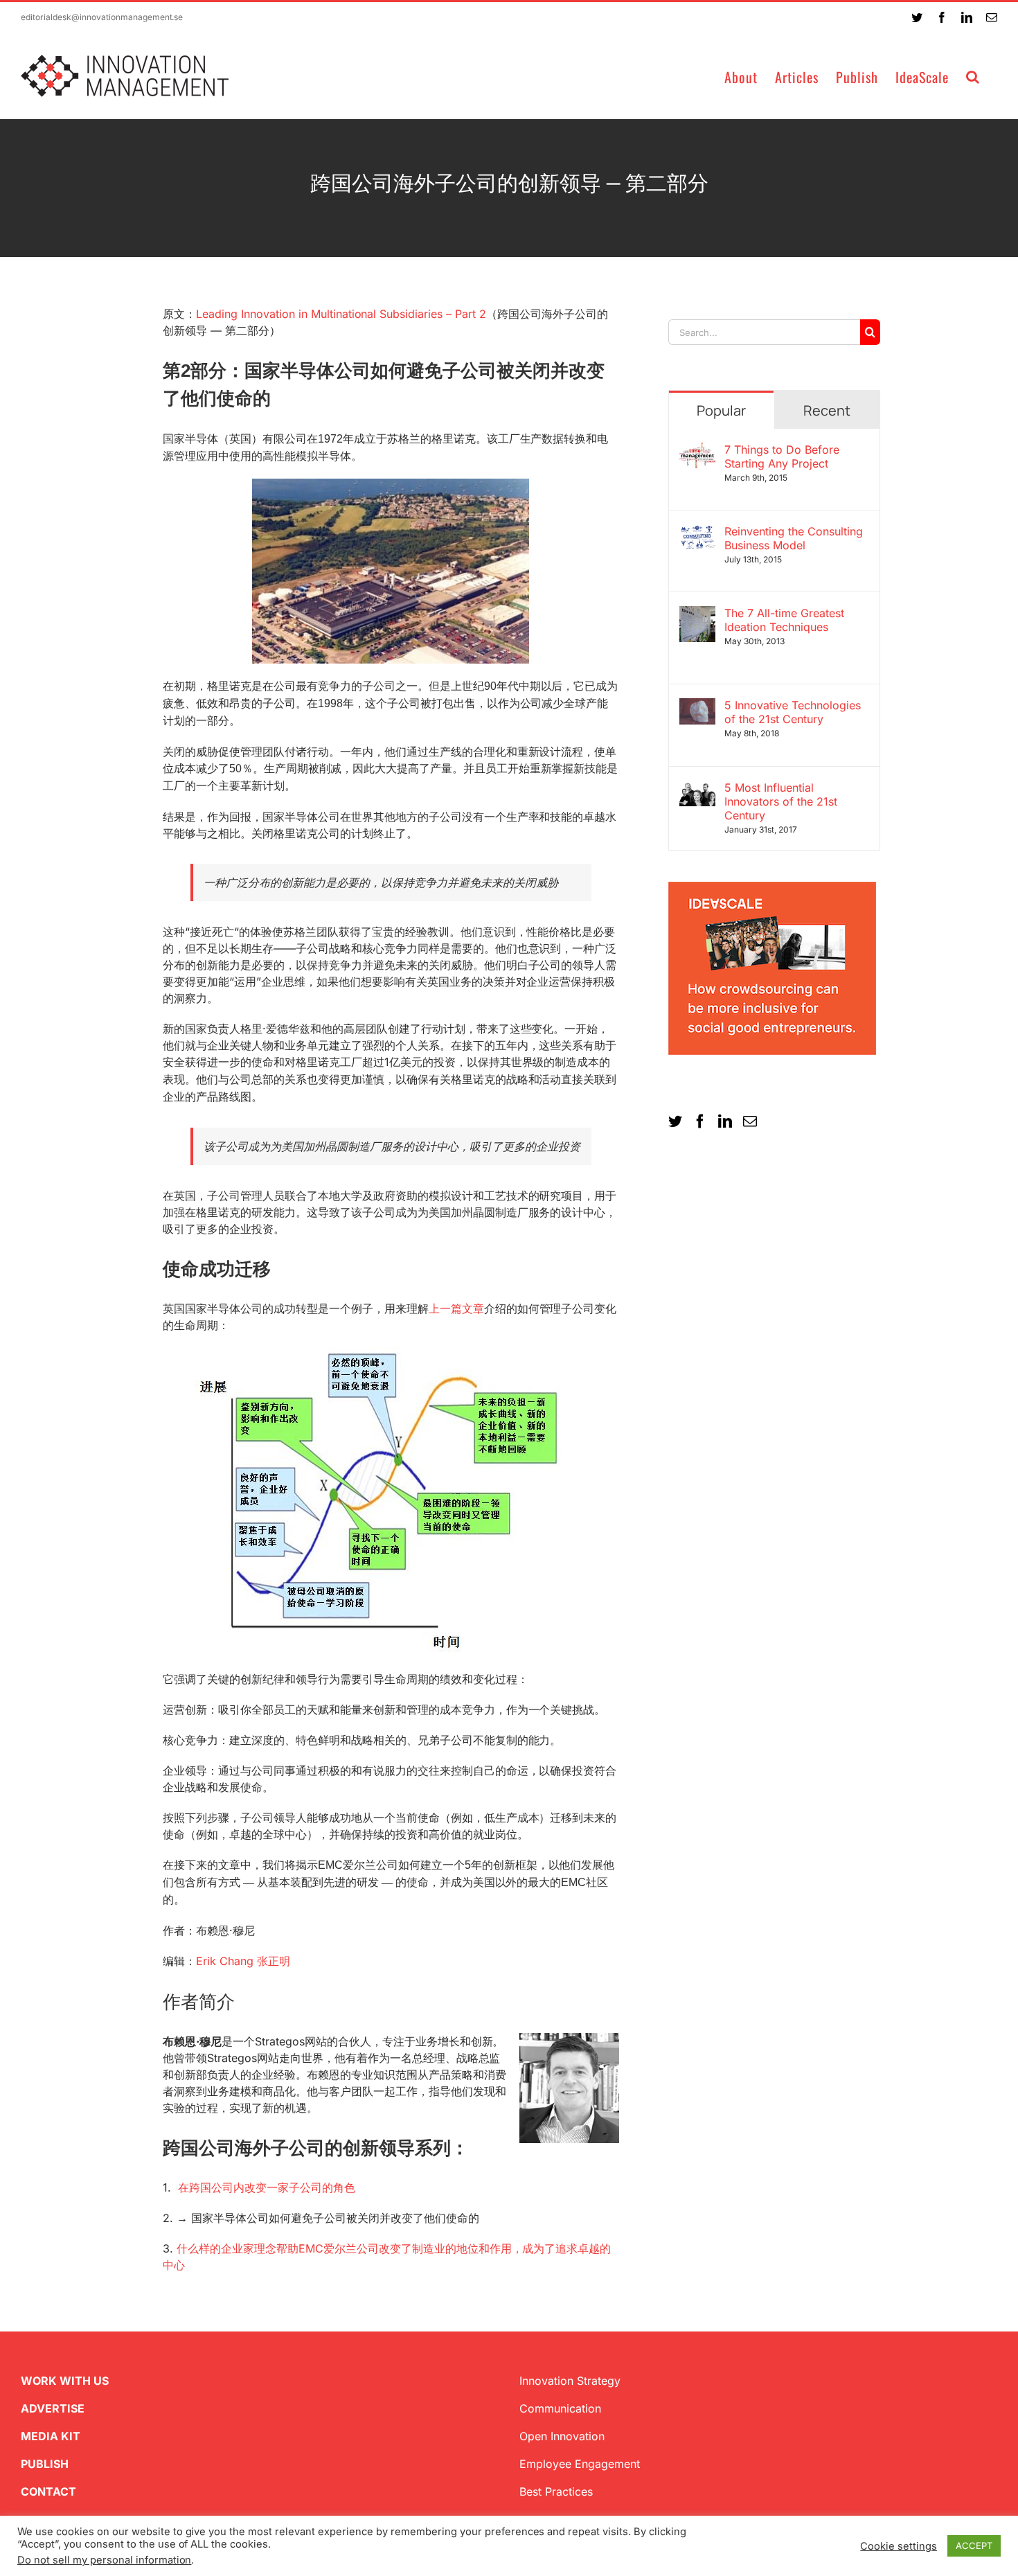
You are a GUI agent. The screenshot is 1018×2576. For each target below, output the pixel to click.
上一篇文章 (456, 1308)
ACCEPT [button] (974, 2546)
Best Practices (556, 2491)
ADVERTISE (53, 2408)
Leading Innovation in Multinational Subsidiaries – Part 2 (341, 314)
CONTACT (48, 2491)
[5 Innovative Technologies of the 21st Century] (697, 707)
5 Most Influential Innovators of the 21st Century (781, 801)
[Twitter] (675, 1121)
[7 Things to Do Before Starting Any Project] (697, 451)
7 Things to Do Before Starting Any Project (782, 456)
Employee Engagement (580, 2464)
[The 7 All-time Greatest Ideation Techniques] (697, 614)
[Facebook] (700, 1121)
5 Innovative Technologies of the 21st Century (793, 712)
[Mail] (750, 1121)
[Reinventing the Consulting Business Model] (697, 533)
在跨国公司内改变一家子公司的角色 (267, 2187)
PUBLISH (45, 2464)
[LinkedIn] (725, 1121)
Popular (721, 410)
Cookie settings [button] (899, 2546)
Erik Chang (243, 1961)
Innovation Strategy (570, 2381)
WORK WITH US (65, 2381)
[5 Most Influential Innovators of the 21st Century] (697, 789)
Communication (560, 2408)
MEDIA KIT (51, 2436)
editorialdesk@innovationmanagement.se (102, 17)
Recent (827, 410)
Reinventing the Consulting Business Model (794, 538)
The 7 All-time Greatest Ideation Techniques (784, 620)
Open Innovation (562, 2436)
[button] (973, 76)
